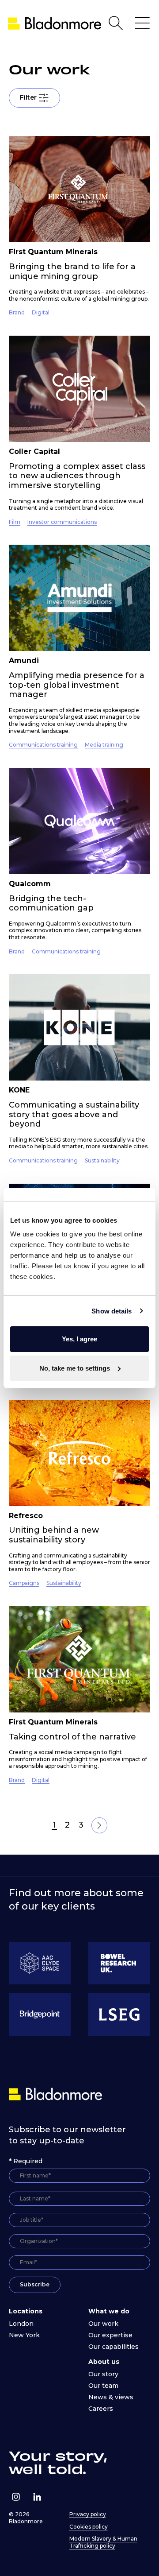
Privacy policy (88, 2514)
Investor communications (62, 522)
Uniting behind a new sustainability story (54, 1535)
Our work (103, 2324)
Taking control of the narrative (72, 1737)
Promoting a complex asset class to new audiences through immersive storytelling (77, 476)
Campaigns (24, 1583)
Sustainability (102, 1160)
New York (24, 2335)
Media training (104, 745)
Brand (17, 312)
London (21, 2324)
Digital (41, 312)
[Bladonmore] (57, 2094)
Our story (103, 2374)
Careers (101, 2409)
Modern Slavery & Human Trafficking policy (103, 2542)
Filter (28, 97)
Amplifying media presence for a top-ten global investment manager (77, 685)
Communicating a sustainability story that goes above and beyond (74, 1114)
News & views (111, 2397)
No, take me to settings (75, 1368)
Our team (103, 2386)
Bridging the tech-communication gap (51, 903)
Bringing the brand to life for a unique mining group (72, 271)
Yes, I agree (79, 1339)
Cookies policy (89, 2527)
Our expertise (110, 2335)
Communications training (43, 745)
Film (15, 522)
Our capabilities (114, 2347)
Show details (112, 1311)
